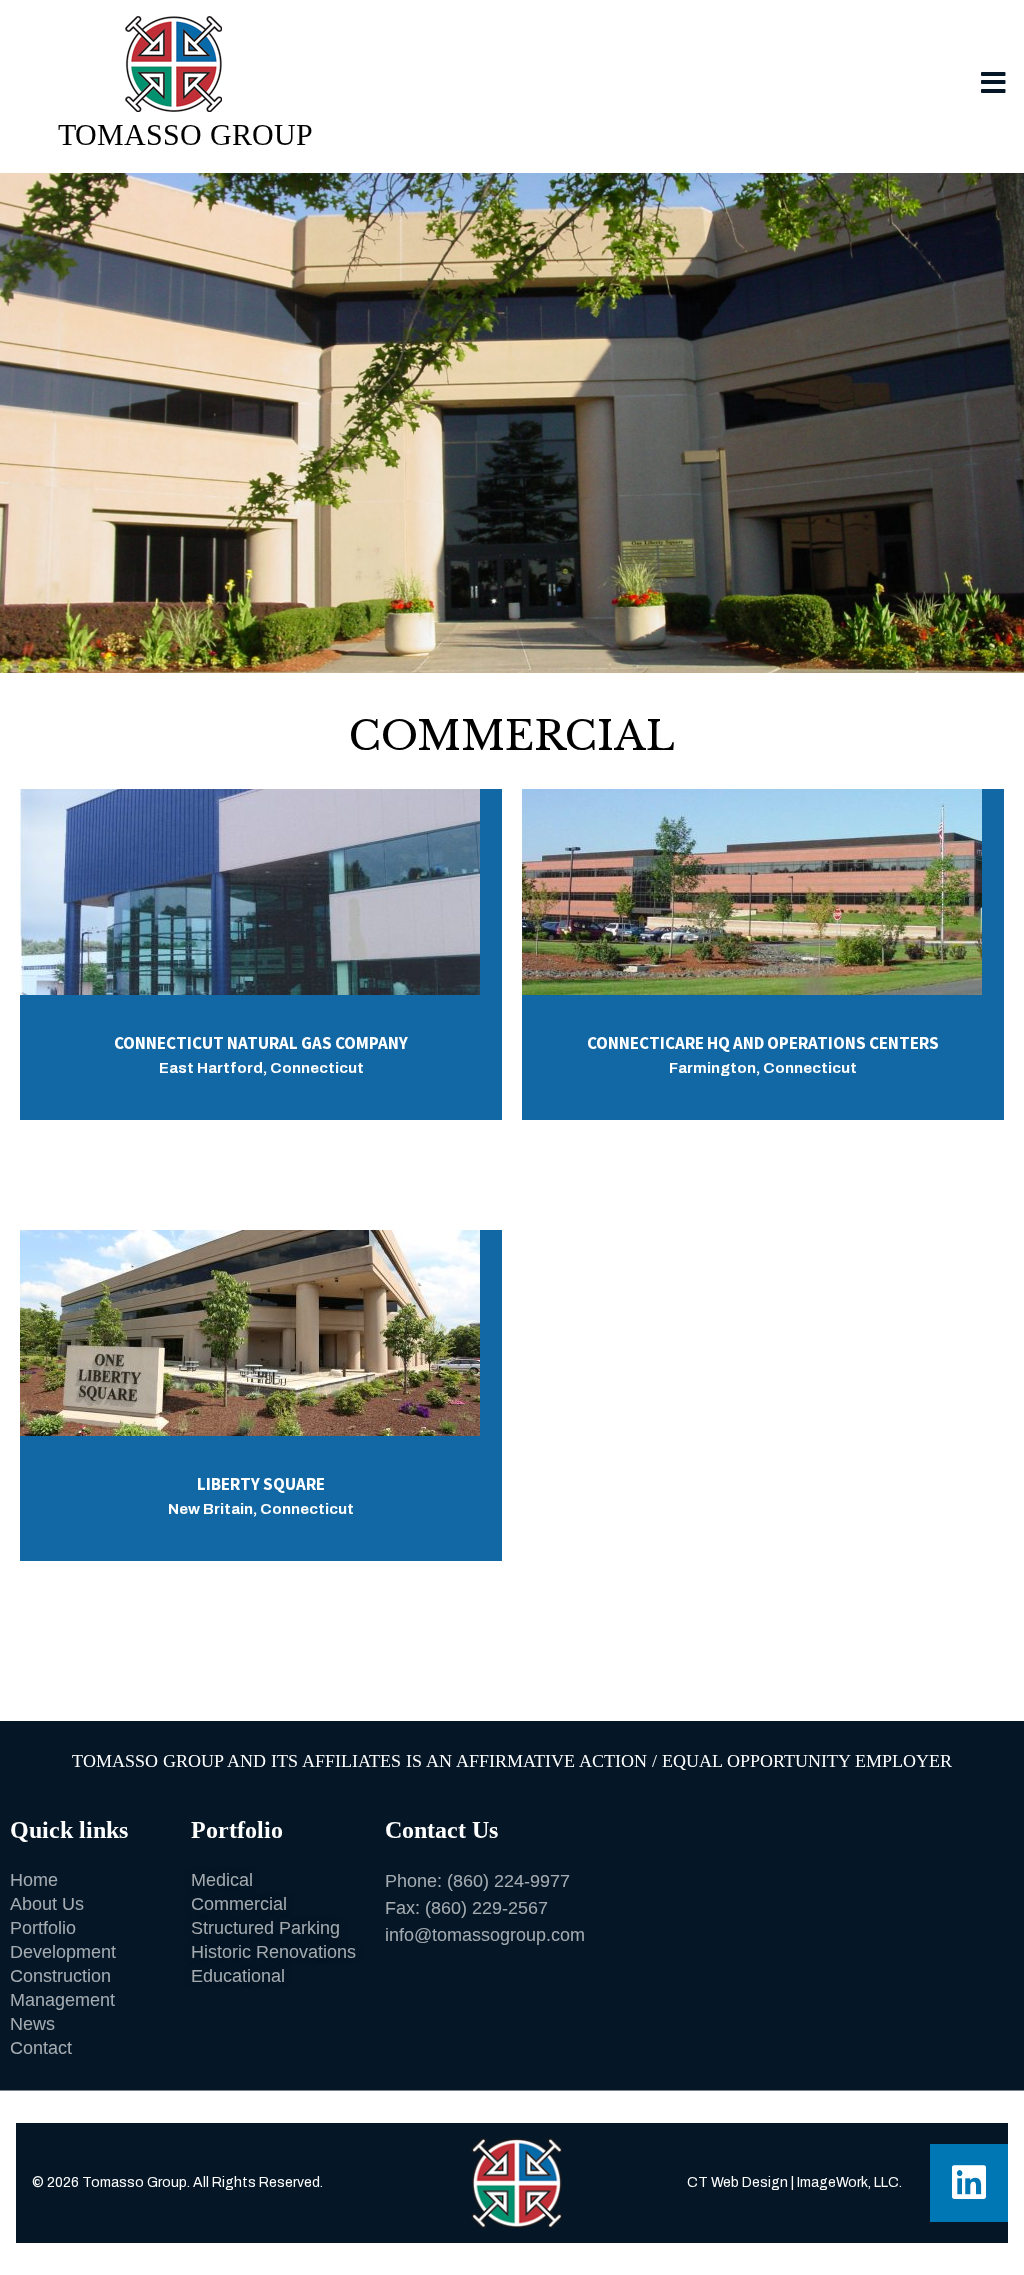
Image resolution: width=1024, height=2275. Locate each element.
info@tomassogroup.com (485, 1935)
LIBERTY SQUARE (261, 1484)
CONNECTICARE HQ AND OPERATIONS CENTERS (763, 1043)
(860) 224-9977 (508, 1881)
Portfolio (237, 1830)
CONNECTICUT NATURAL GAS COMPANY (261, 1043)
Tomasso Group (185, 134)
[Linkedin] (969, 2183)
